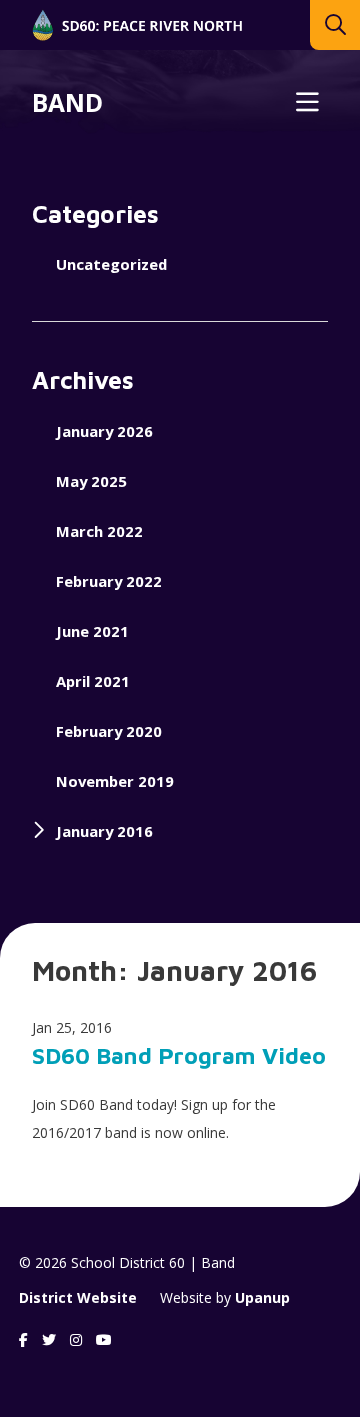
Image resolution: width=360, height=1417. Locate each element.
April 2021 (93, 681)
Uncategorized (111, 264)
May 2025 (91, 481)
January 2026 (104, 431)
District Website (78, 1297)
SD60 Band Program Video (179, 1055)
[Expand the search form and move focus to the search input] (335, 25)
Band (67, 103)
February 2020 (109, 731)
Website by (225, 1297)
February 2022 (109, 581)
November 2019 (115, 781)
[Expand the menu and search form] (307, 103)
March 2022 (99, 531)
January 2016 (104, 831)
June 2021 (92, 631)
